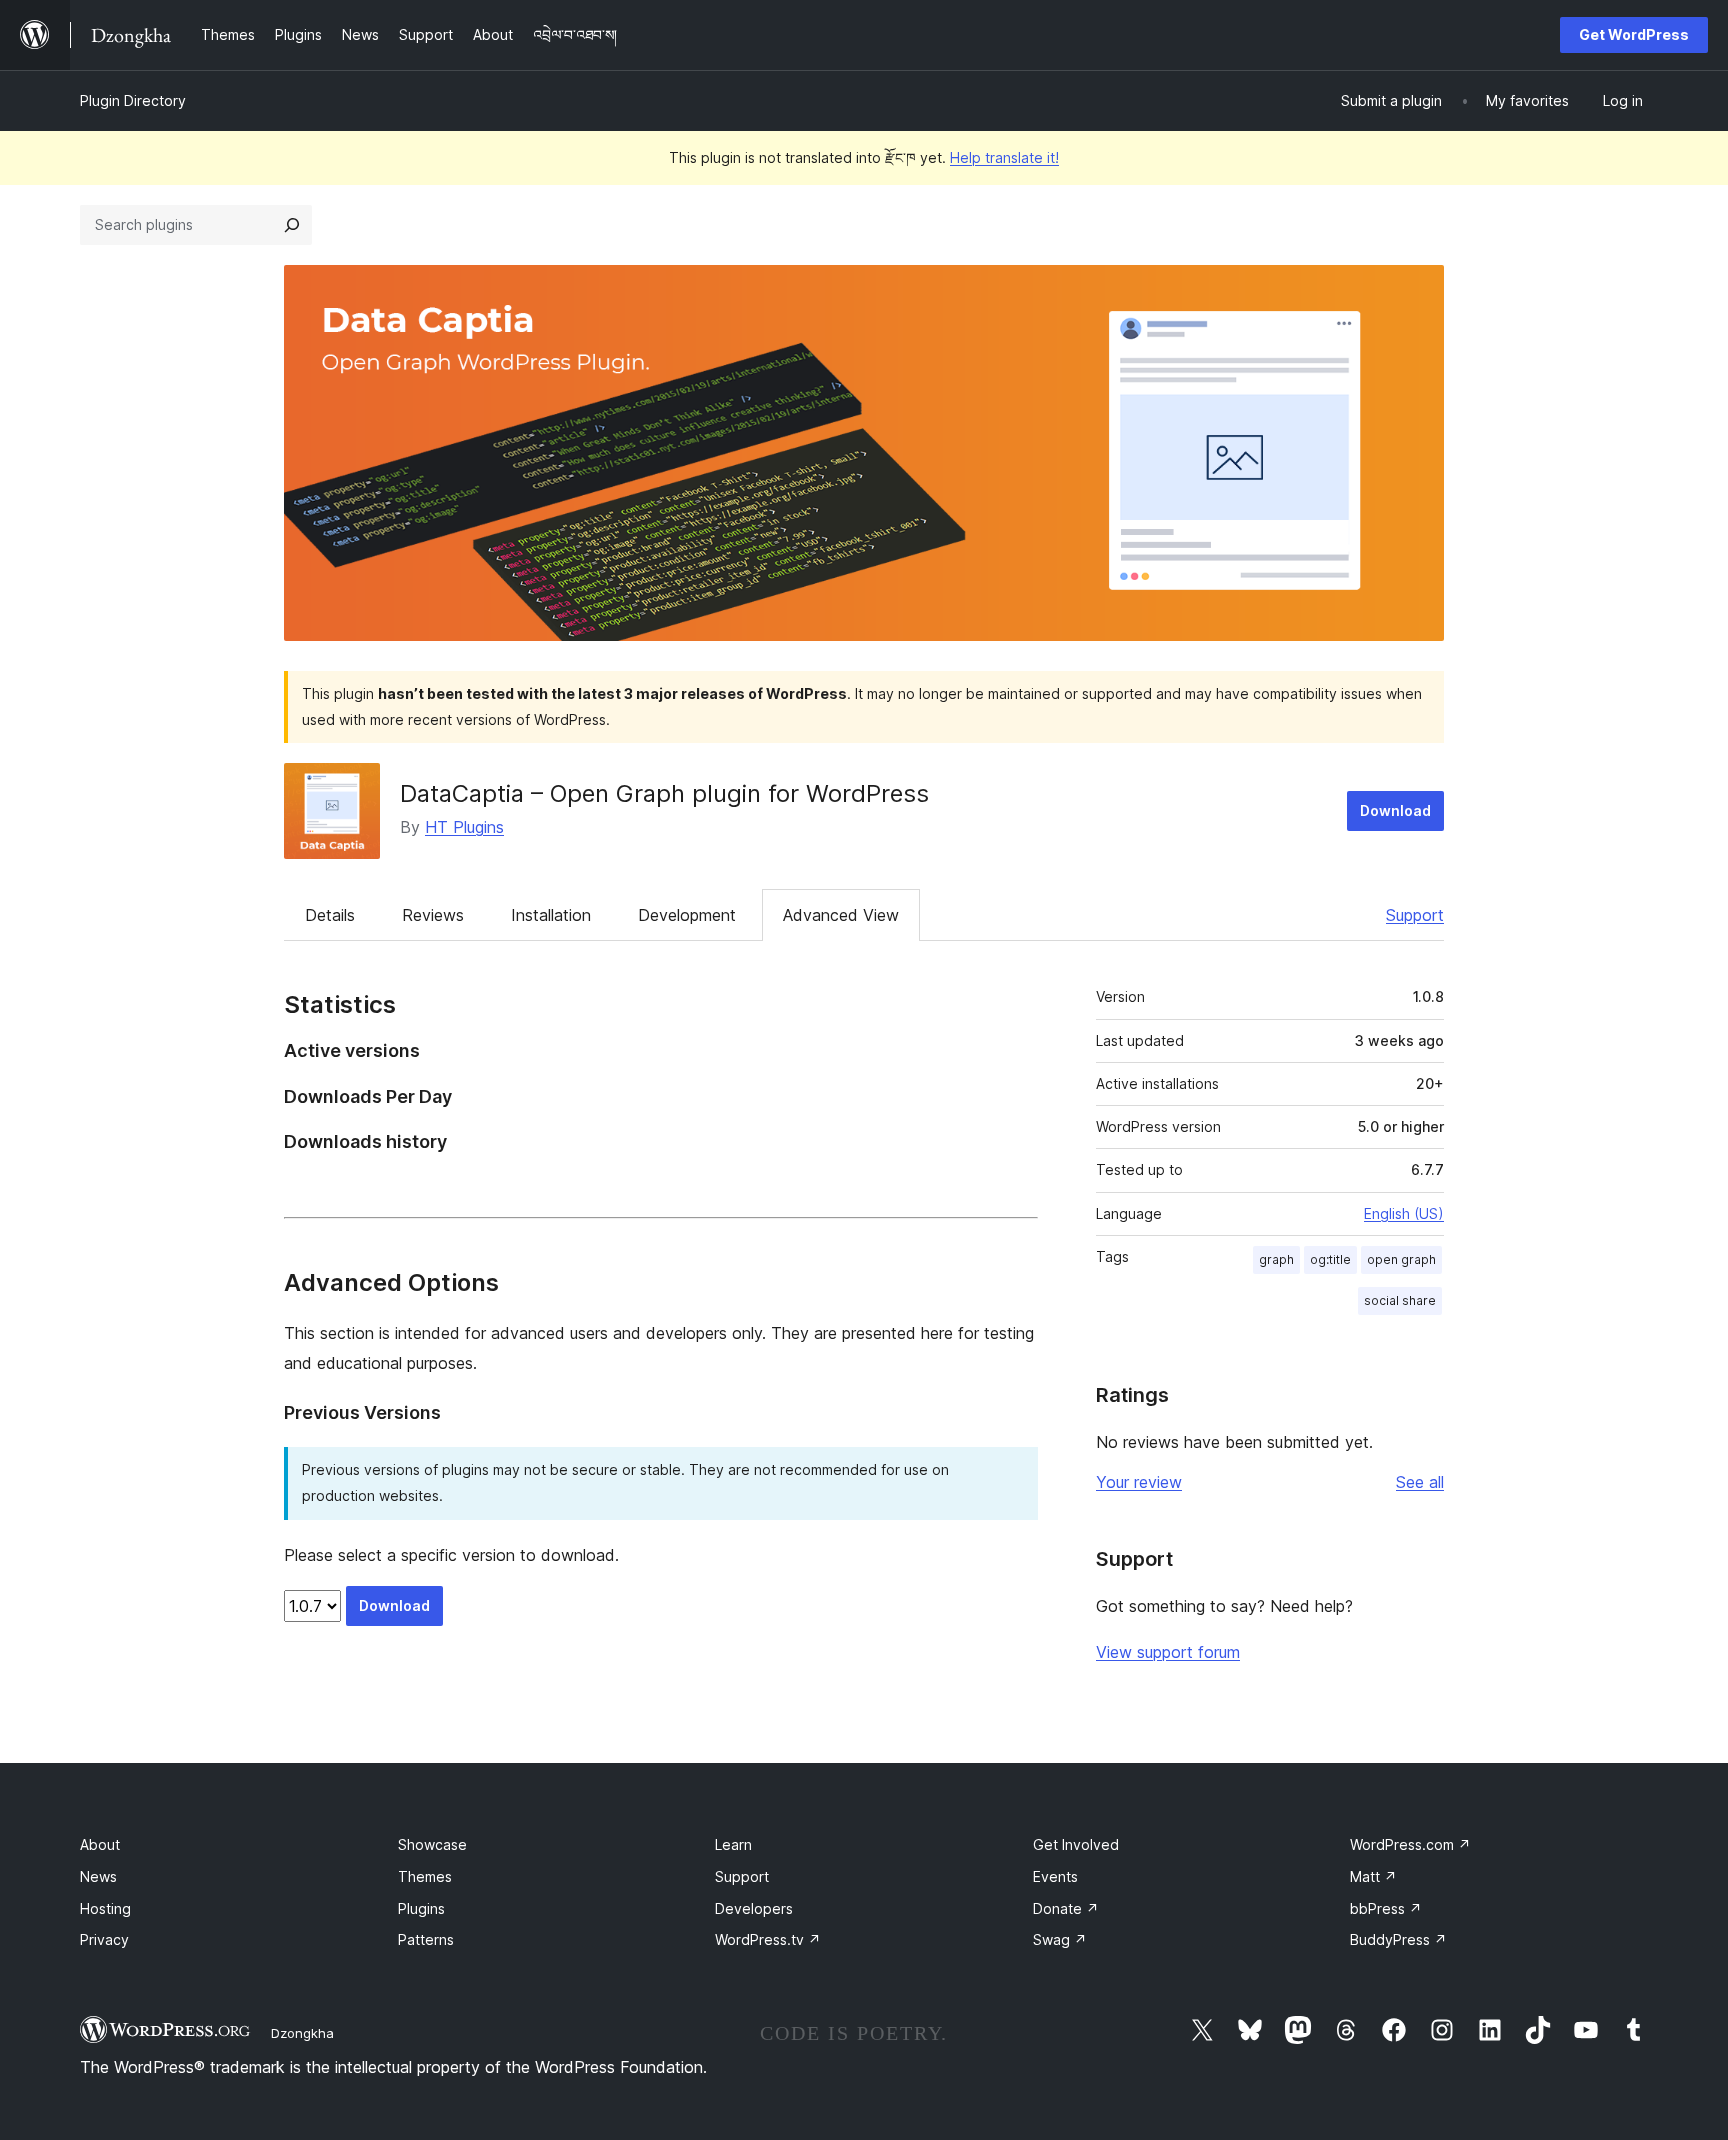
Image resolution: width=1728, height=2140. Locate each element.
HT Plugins (464, 827)
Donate (1066, 1908)
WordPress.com (1410, 1844)
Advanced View (841, 915)
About (100, 1844)
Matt (1373, 1876)
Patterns (426, 1939)
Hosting (105, 1908)
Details (330, 915)
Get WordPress (1634, 34)
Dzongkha (302, 2033)
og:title (1330, 1259)
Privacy (104, 1939)
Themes (425, 1876)
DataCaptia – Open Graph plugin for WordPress (664, 793)
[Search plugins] (292, 225)
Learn (733, 1844)
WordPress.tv (768, 1939)
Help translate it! (1004, 157)
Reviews (433, 915)
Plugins (421, 1908)
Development (687, 915)
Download (1395, 810)
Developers (754, 1908)
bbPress (1386, 1908)
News (98, 1876)
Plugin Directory (133, 100)
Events (1055, 1876)
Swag (1060, 1939)
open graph (1401, 1259)
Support (1415, 915)
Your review (1139, 1482)
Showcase (432, 1844)
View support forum (1168, 1652)
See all (1420, 1482)
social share (1400, 1300)
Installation (551, 915)
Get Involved (1076, 1844)
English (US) (1404, 1213)
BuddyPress (1398, 1939)
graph (1276, 1259)
